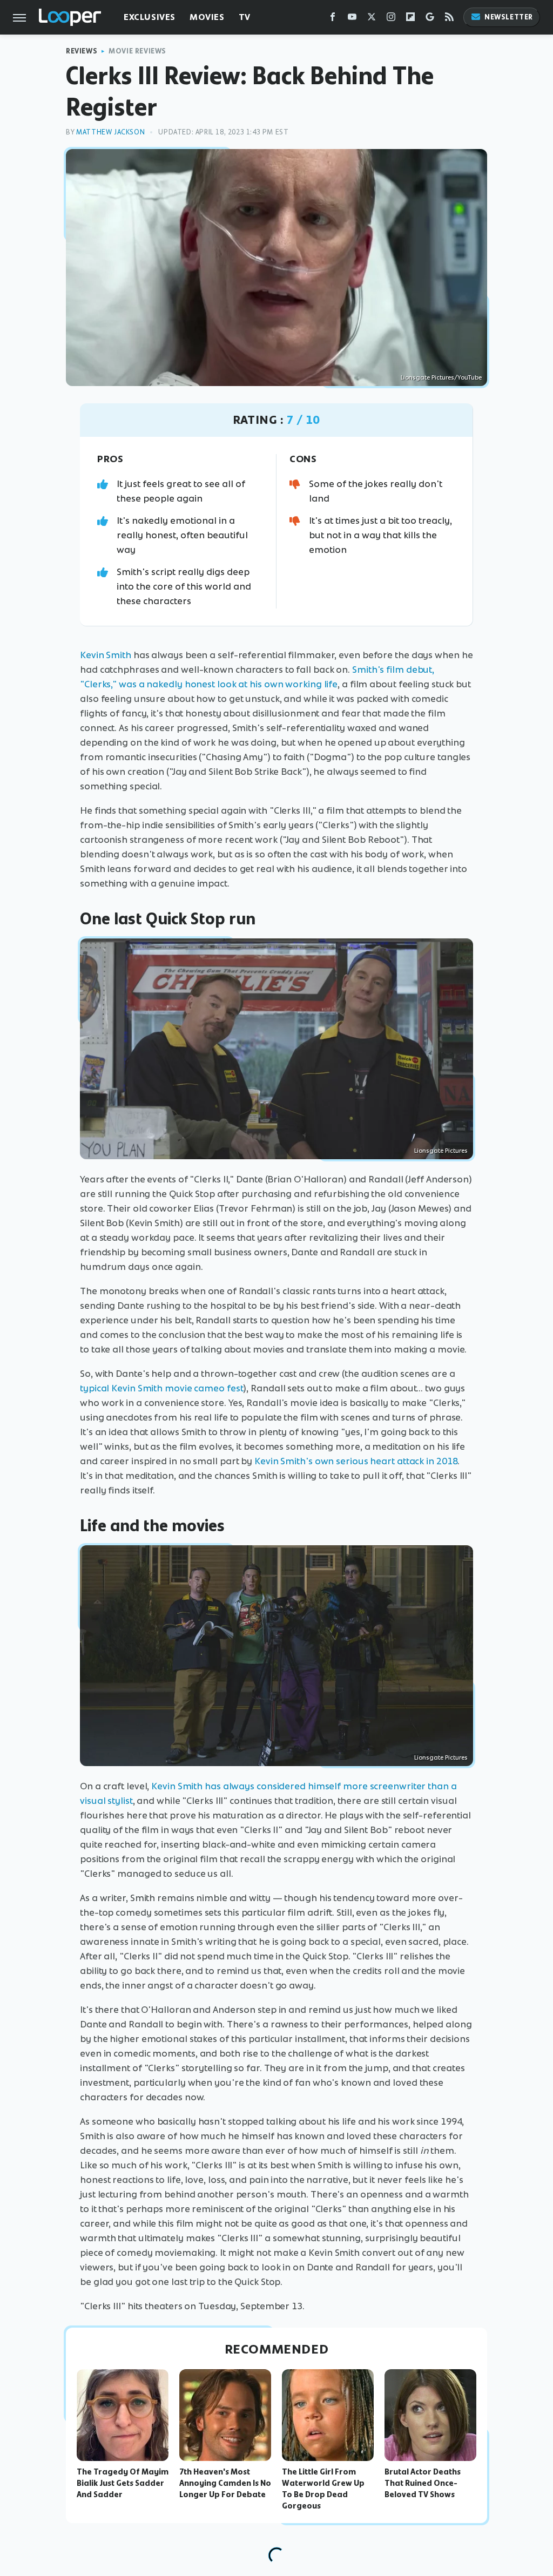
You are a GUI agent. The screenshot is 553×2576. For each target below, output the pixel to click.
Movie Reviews (137, 51)
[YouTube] (352, 19)
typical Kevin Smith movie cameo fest (161, 1388)
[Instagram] (391, 19)
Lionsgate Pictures (441, 1151)
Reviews (82, 51)
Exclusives (150, 17)
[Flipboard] (410, 19)
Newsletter (509, 17)
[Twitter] (372, 19)
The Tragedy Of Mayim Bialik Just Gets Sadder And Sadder (123, 2483)
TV (245, 17)
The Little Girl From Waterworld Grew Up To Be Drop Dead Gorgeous (323, 2489)
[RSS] (449, 19)
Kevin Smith (106, 655)
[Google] (430, 19)
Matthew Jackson (110, 132)
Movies (207, 17)
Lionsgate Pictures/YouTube (441, 377)
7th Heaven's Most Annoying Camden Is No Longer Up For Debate (225, 2483)
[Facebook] (333, 19)
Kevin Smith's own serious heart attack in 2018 (356, 1461)
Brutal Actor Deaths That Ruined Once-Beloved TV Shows (423, 2483)
